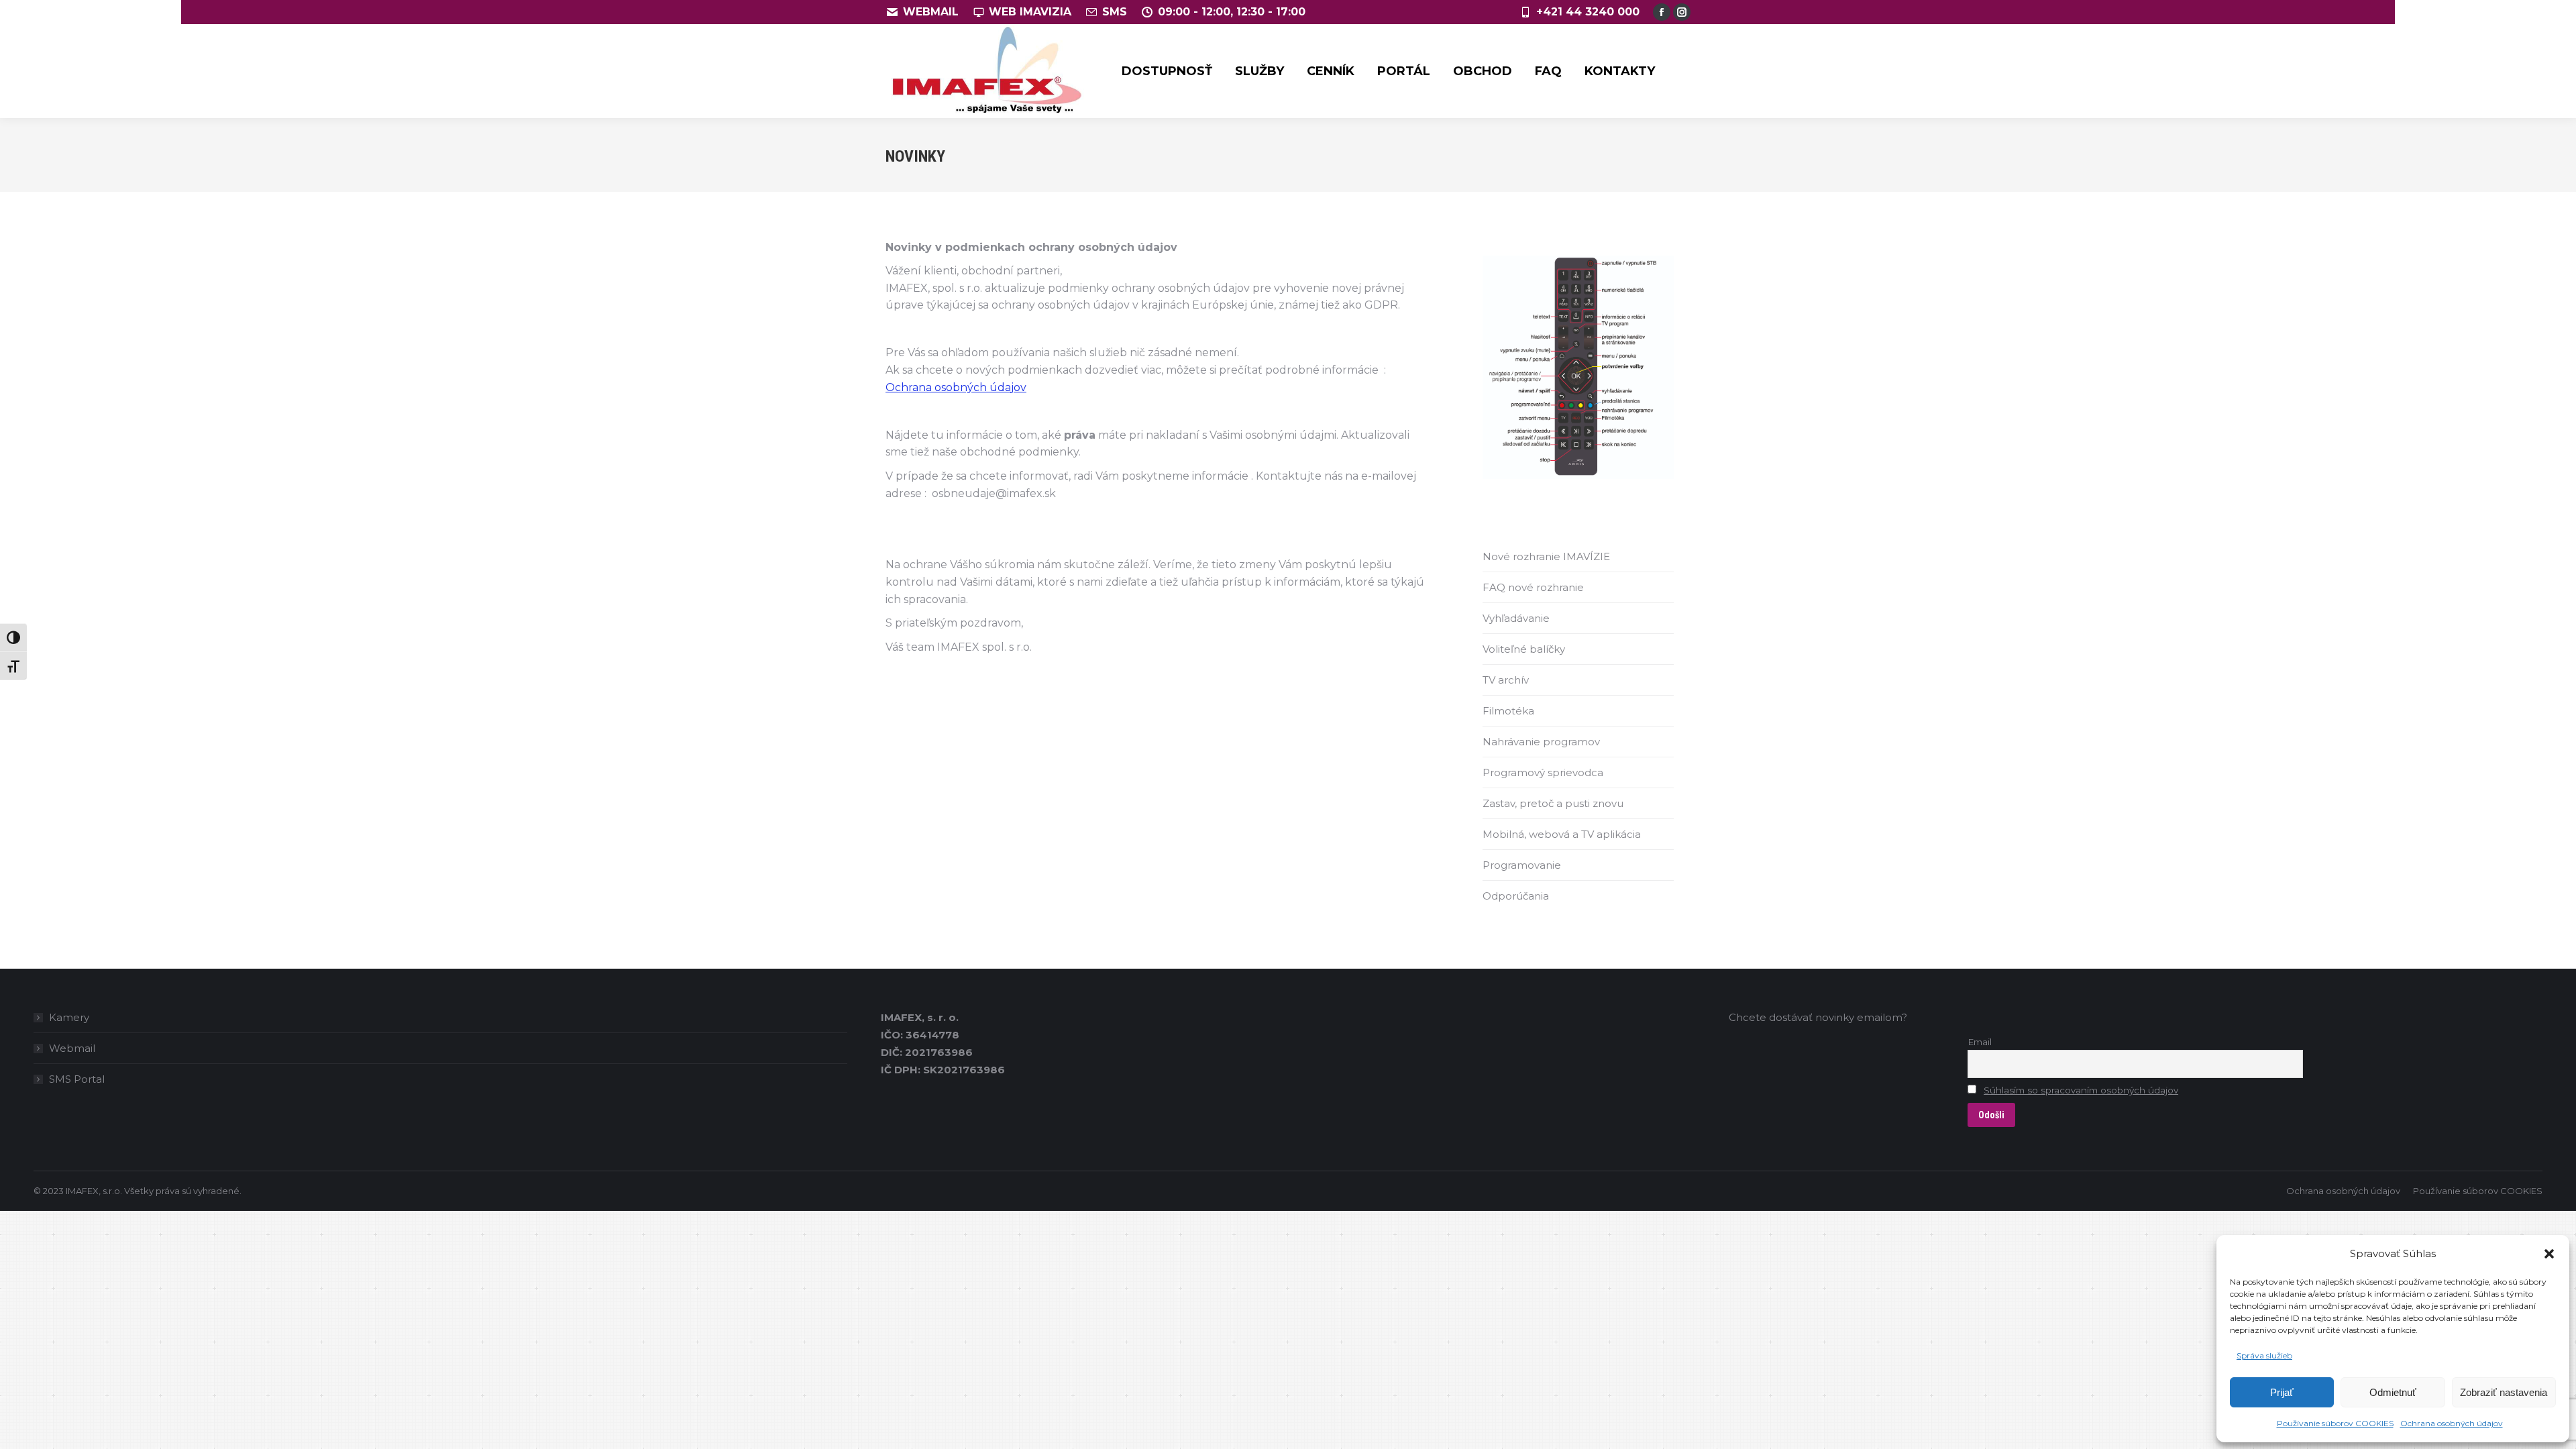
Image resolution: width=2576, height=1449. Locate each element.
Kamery (69, 1017)
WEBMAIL (931, 12)
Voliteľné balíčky (1524, 649)
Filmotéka (1508, 711)
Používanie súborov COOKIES (2335, 1423)
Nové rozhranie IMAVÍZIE (1546, 556)
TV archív (1506, 680)
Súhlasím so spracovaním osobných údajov (2081, 1090)
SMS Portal (77, 1079)
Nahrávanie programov (1541, 742)
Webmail (72, 1048)
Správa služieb (2264, 1355)
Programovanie (1522, 865)
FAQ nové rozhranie (1533, 587)
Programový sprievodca (1543, 772)
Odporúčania (1516, 896)
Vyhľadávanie (1516, 618)
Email (1980, 1042)
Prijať (2282, 1392)
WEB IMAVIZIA (1030, 12)
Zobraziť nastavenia (2504, 1392)
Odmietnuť (2393, 1392)
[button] (2549, 1254)
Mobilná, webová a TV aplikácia (1562, 834)
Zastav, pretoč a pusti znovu (1553, 803)
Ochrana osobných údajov (2452, 1423)
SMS (1115, 12)
